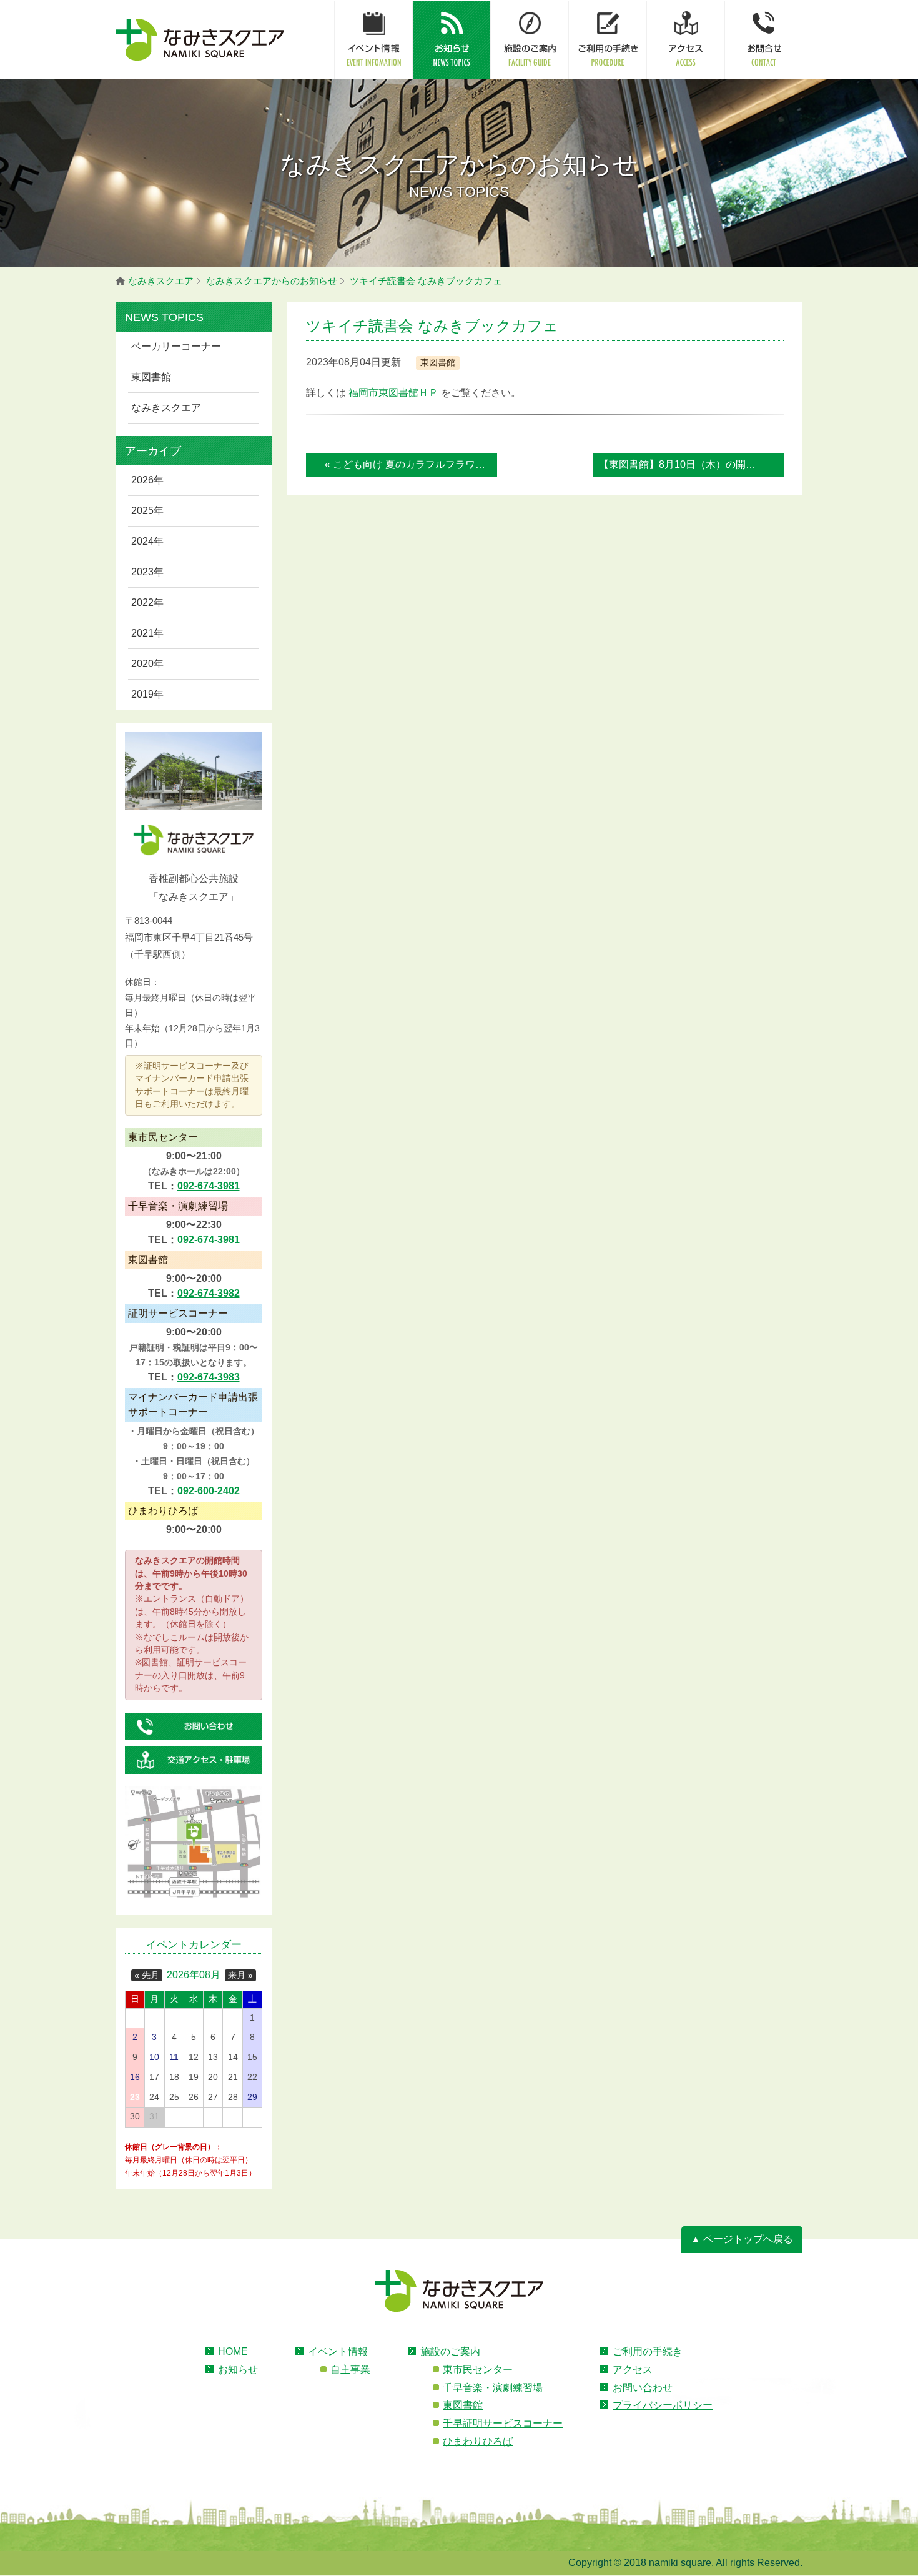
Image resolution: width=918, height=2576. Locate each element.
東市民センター (478, 2370)
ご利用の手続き (648, 2351)
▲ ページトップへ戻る (742, 2239)
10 (154, 2057)
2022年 (147, 602)
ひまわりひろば (478, 2441)
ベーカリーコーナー (176, 346)
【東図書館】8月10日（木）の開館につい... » (691, 464)
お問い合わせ (643, 2388)
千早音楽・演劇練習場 (493, 2388)
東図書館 (151, 377)
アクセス (633, 2370)
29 (252, 2097)
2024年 (147, 541)
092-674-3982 (209, 1293)
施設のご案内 (450, 2351)
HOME (233, 2351)
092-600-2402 (209, 1491)
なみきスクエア (166, 408)
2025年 (147, 511)
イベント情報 (338, 2351)
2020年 (147, 664)
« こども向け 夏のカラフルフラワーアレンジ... (411, 464)
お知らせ (238, 2370)
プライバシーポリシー (663, 2405)
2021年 (147, 633)
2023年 (147, 572)
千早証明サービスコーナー (503, 2423)
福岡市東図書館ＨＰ (393, 393)
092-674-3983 (209, 1377)
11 (174, 2057)
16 (135, 2077)
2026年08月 (194, 1975)
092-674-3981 (209, 1186)
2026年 (147, 480)
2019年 (147, 694)
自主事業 (350, 2370)
